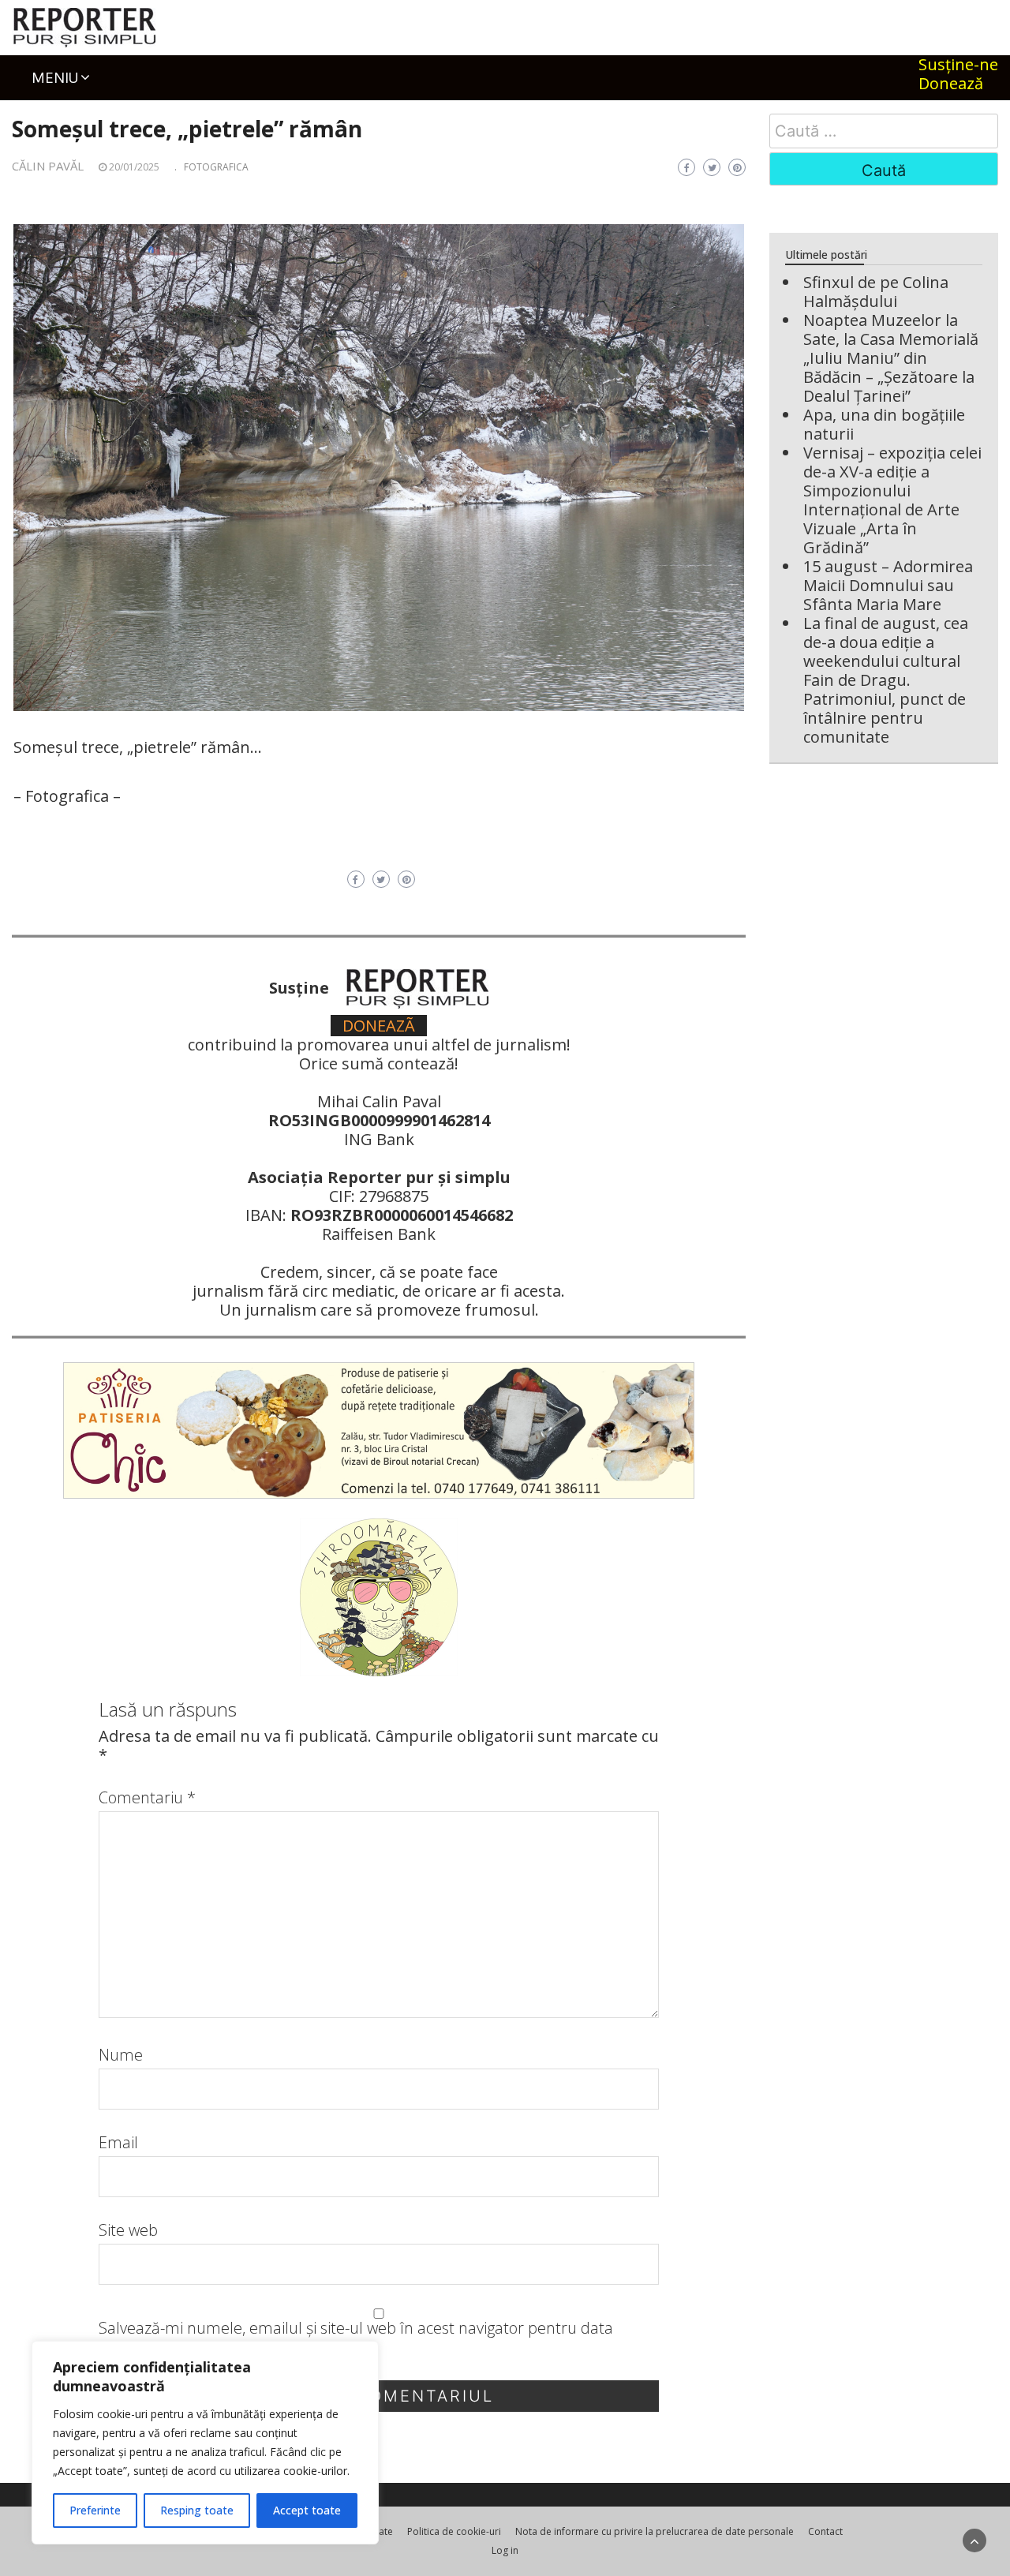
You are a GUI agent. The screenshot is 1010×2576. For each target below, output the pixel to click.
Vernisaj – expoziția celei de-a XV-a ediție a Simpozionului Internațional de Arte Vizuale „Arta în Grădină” (892, 500)
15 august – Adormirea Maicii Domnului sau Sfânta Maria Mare (888, 585)
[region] (205, 2443)
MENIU (55, 77)
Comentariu (147, 1798)
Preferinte (95, 2510)
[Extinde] (724, 245)
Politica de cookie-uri (454, 2531)
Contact (825, 2531)
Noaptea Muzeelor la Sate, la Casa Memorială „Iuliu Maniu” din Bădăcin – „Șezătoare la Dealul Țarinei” (891, 358)
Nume (121, 2055)
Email (118, 2143)
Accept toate (307, 2510)
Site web (128, 2230)
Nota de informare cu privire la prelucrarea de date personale (655, 2531)
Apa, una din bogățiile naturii (884, 424)
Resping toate (197, 2510)
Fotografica (216, 167)
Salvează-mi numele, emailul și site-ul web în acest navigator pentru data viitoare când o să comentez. (356, 2338)
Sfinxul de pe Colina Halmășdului (876, 292)
